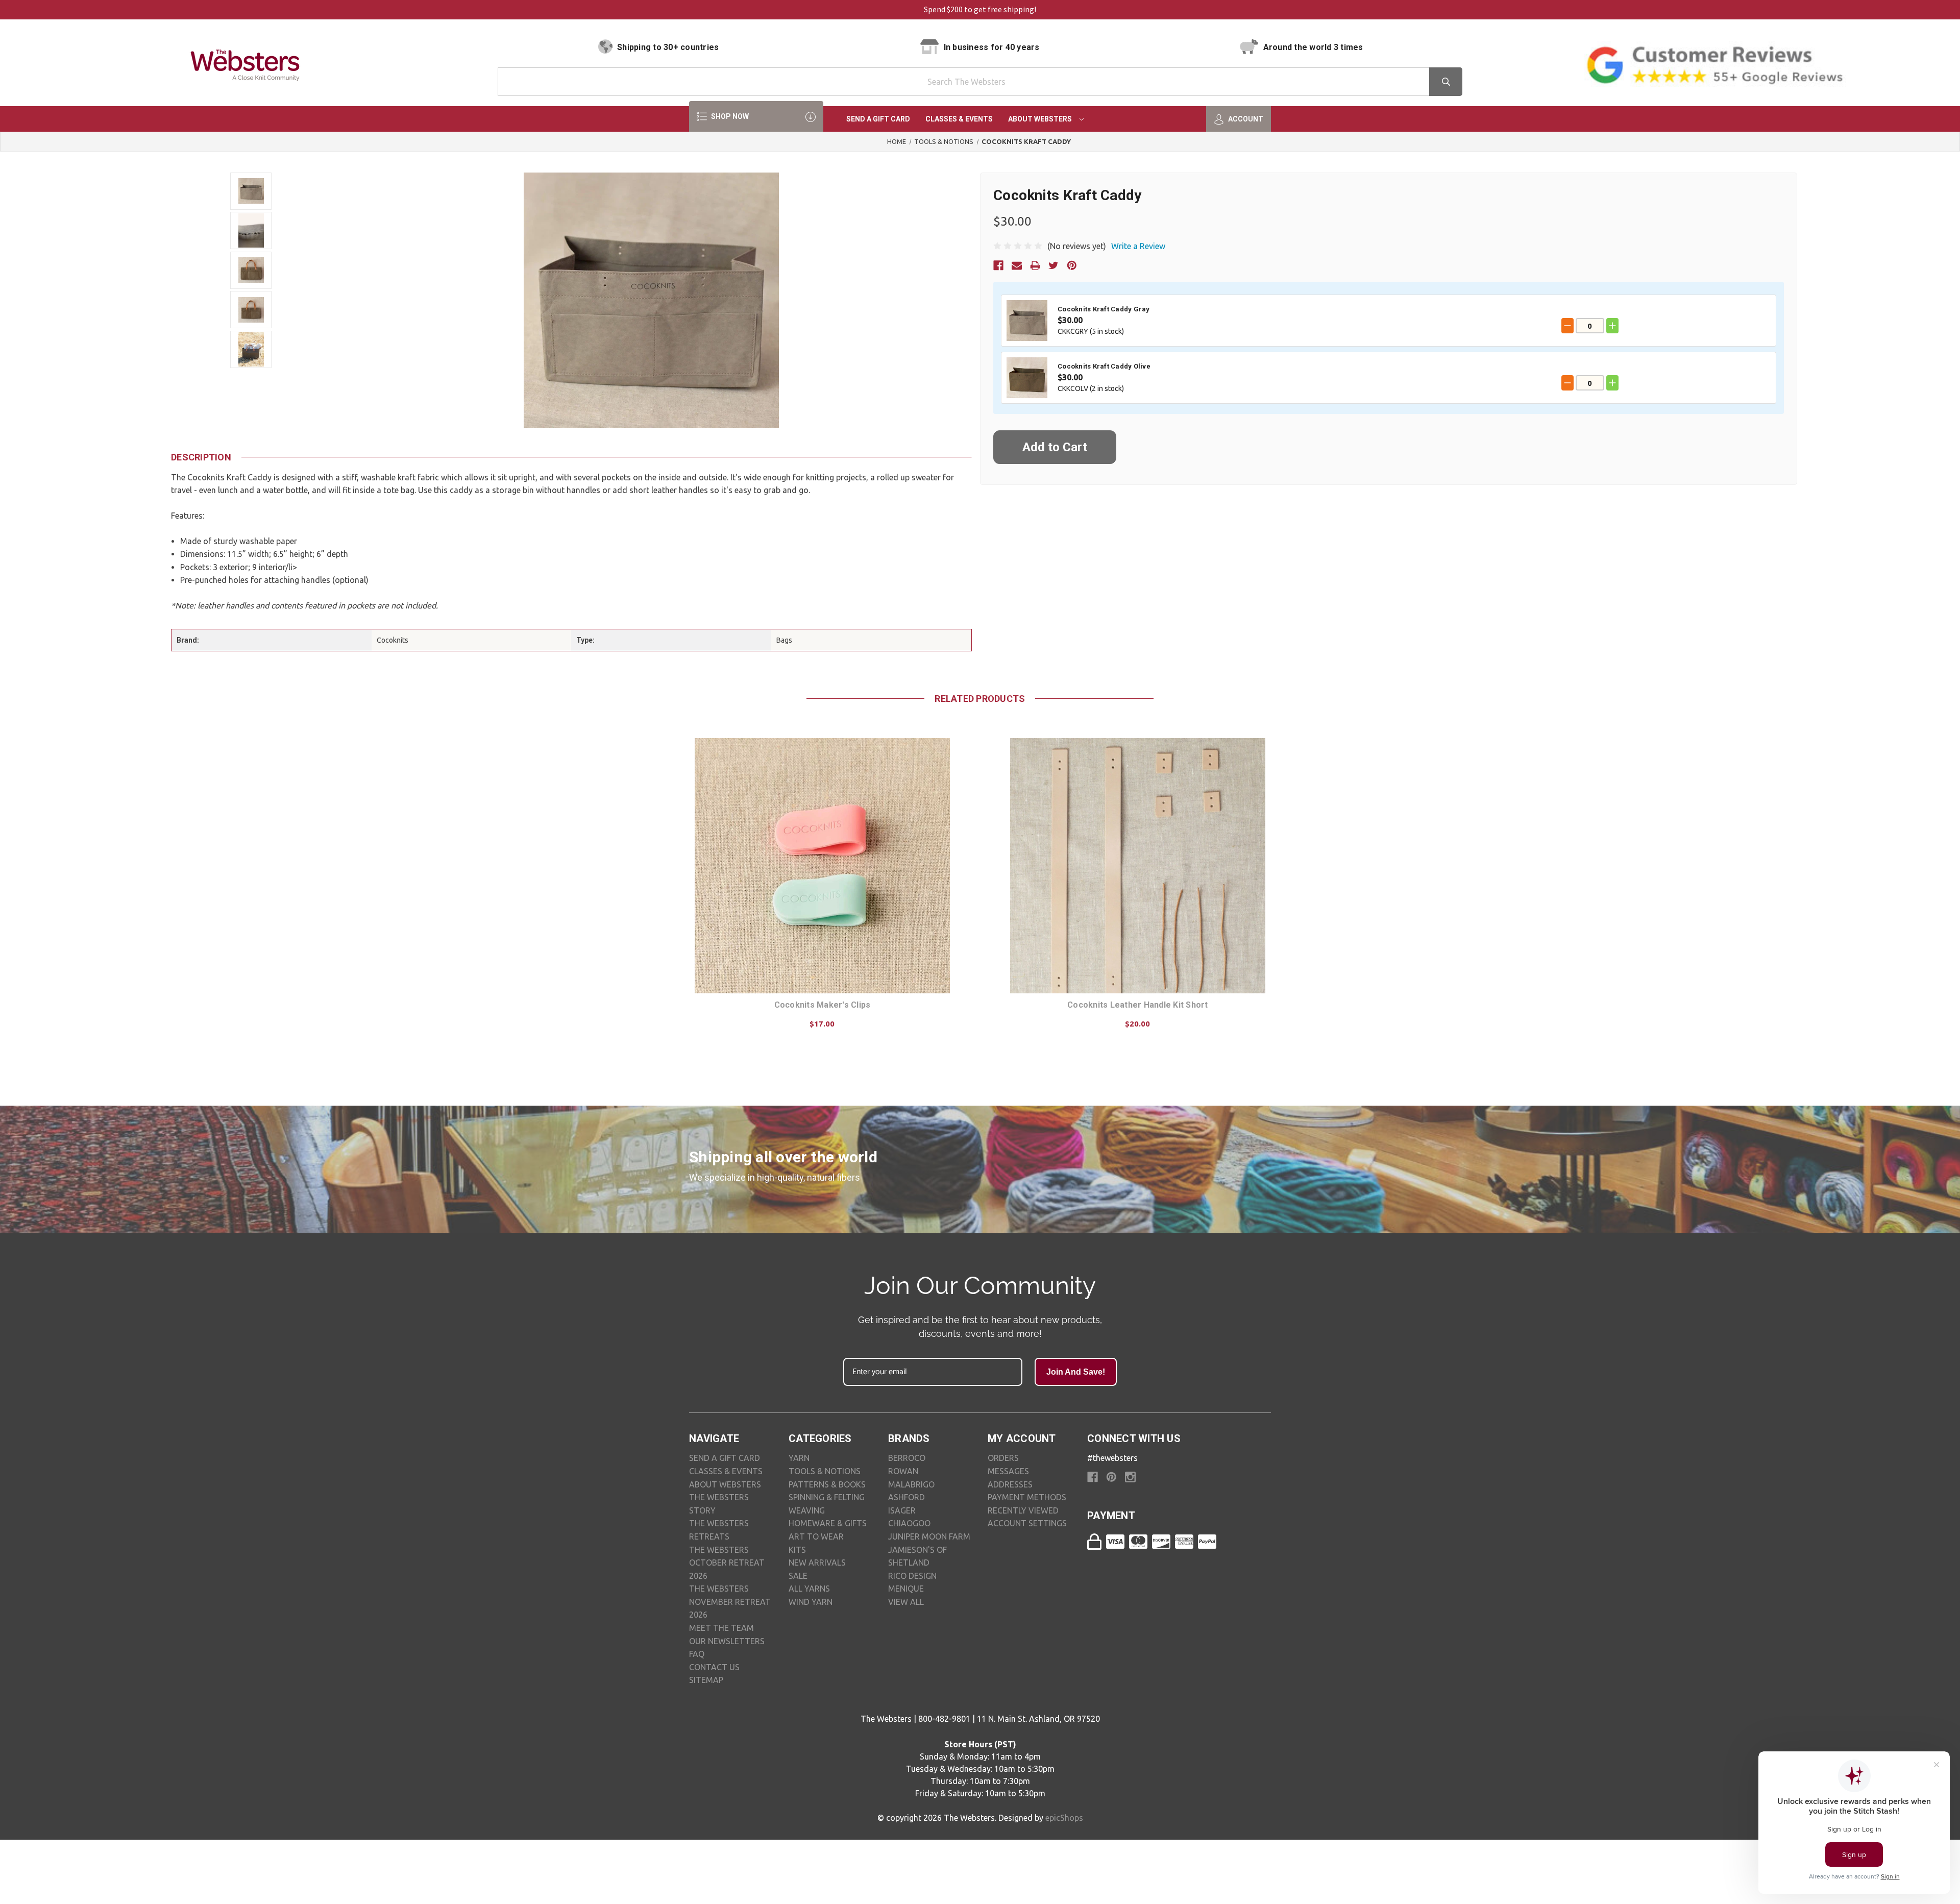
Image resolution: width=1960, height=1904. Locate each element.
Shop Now (729, 116)
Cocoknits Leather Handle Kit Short (1138, 1005)
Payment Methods (1027, 1497)
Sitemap (706, 1680)
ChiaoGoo (909, 1523)
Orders (1003, 1458)
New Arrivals (817, 1563)
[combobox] (980, 82)
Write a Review (1138, 246)
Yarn (799, 1458)
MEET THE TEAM (721, 1628)
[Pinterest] (1072, 265)
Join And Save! (1076, 1372)
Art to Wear (816, 1536)
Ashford (906, 1497)
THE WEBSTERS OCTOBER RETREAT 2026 (727, 1563)
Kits (797, 1550)
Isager (902, 1510)
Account (1245, 119)
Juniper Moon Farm (929, 1536)
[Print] (1035, 265)
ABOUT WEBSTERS (725, 1484)
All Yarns (809, 1589)
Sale (798, 1576)
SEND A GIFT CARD (725, 1458)
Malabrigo (911, 1484)
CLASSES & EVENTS (726, 1471)
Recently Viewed (1023, 1510)
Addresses (1010, 1484)
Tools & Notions (825, 1471)
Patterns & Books (827, 1484)
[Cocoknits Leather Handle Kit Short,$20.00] (1138, 866)
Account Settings (1027, 1523)
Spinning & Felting (827, 1497)
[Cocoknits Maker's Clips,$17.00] (822, 866)
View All (906, 1602)
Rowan (903, 1471)
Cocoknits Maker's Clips (823, 1005)
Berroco (907, 1458)
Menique (906, 1589)
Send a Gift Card (878, 119)
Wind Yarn (811, 1602)
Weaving (807, 1510)
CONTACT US (714, 1667)
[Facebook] (998, 265)
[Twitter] (1053, 265)
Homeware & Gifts (828, 1523)
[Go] (1446, 82)
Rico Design (912, 1576)
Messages (1008, 1471)
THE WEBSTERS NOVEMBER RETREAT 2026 (730, 1602)
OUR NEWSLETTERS (727, 1641)
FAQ (697, 1654)
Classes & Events (959, 119)
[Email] (1017, 265)
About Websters (1041, 119)
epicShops (1064, 1818)
